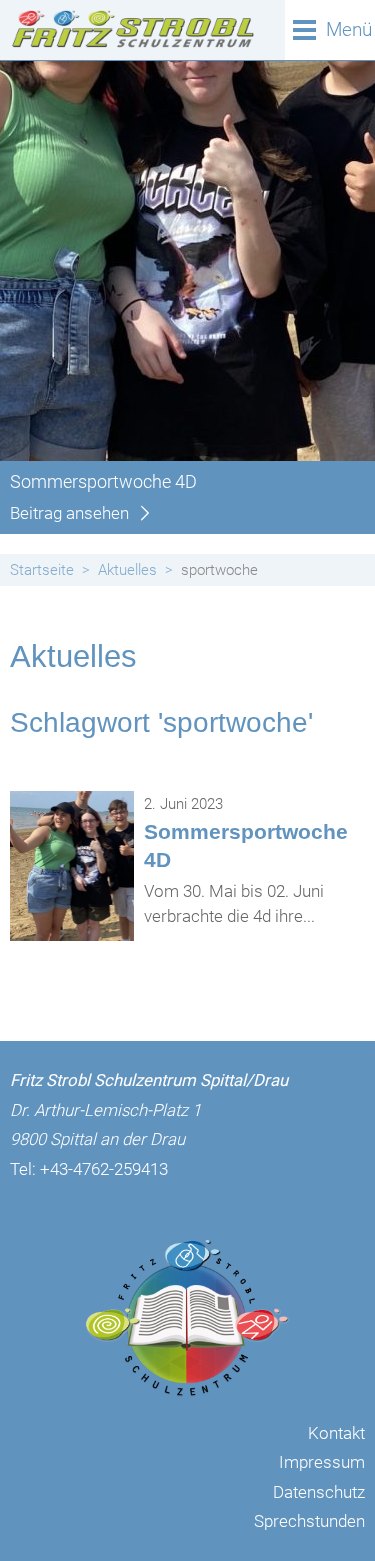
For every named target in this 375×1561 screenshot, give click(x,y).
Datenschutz (319, 1492)
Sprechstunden (309, 1521)
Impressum (322, 1462)
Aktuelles (127, 570)
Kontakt (336, 1433)
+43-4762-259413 (104, 1169)
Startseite (42, 570)
